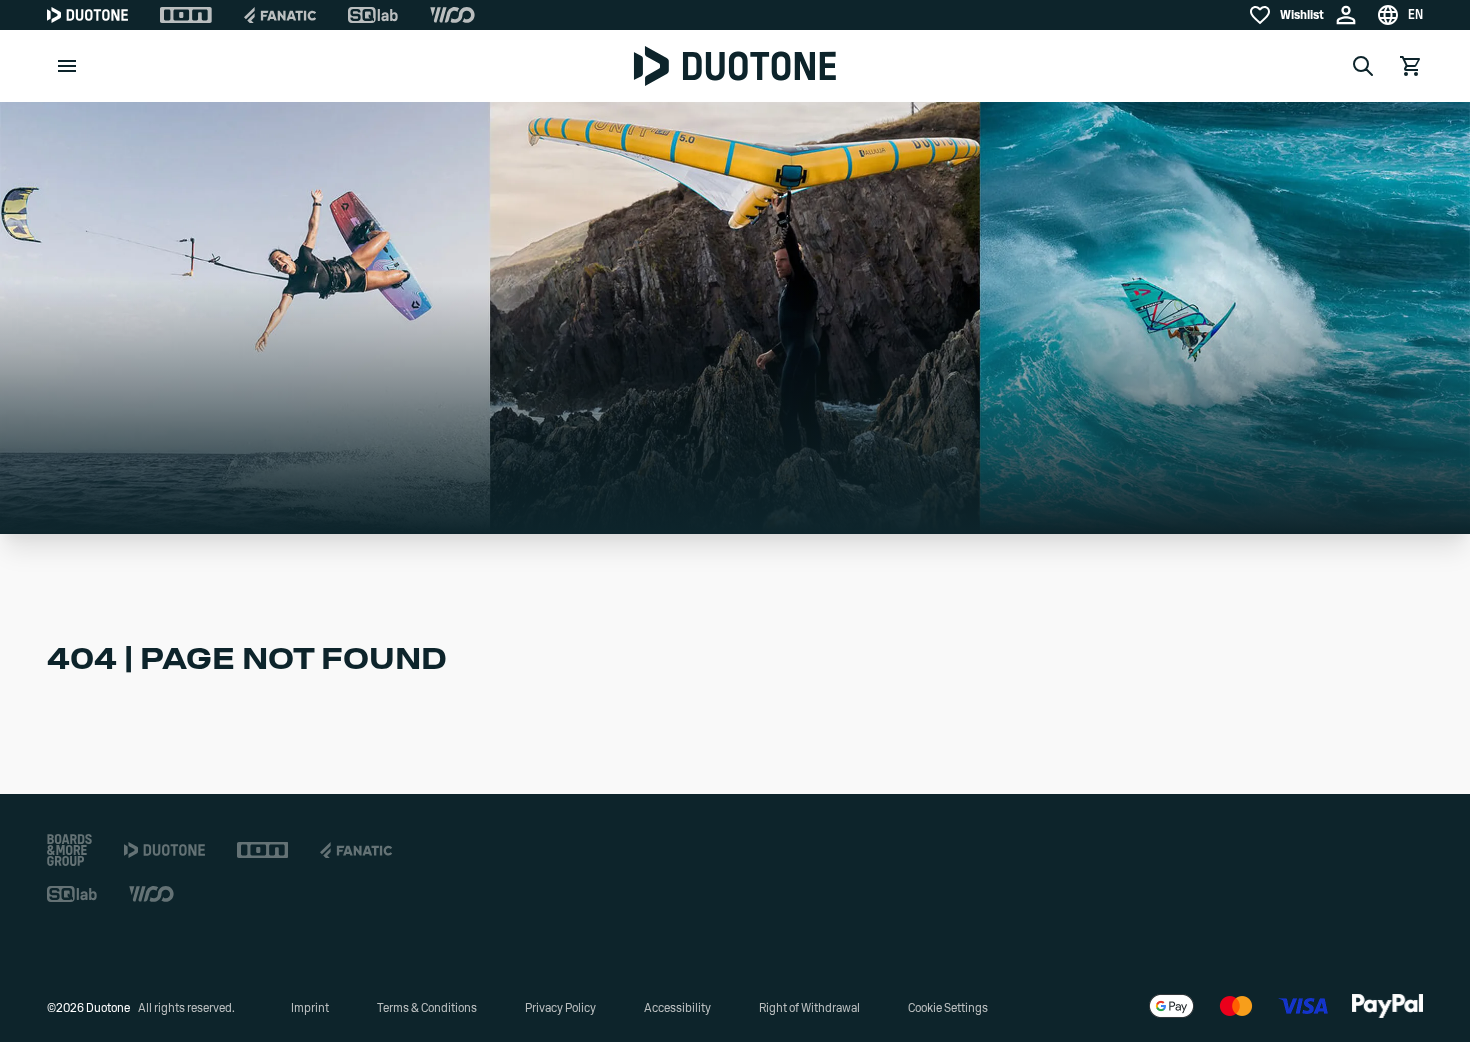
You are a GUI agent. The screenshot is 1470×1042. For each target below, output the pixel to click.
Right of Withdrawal (809, 1008)
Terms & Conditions (427, 1008)
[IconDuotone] (87, 15)
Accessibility (677, 1008)
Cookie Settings (948, 1008)
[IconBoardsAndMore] (69, 850)
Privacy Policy (560, 1008)
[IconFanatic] (280, 15)
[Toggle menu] (67, 66)
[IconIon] (186, 15)
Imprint (310, 1008)
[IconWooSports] (452, 15)
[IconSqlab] (373, 15)
